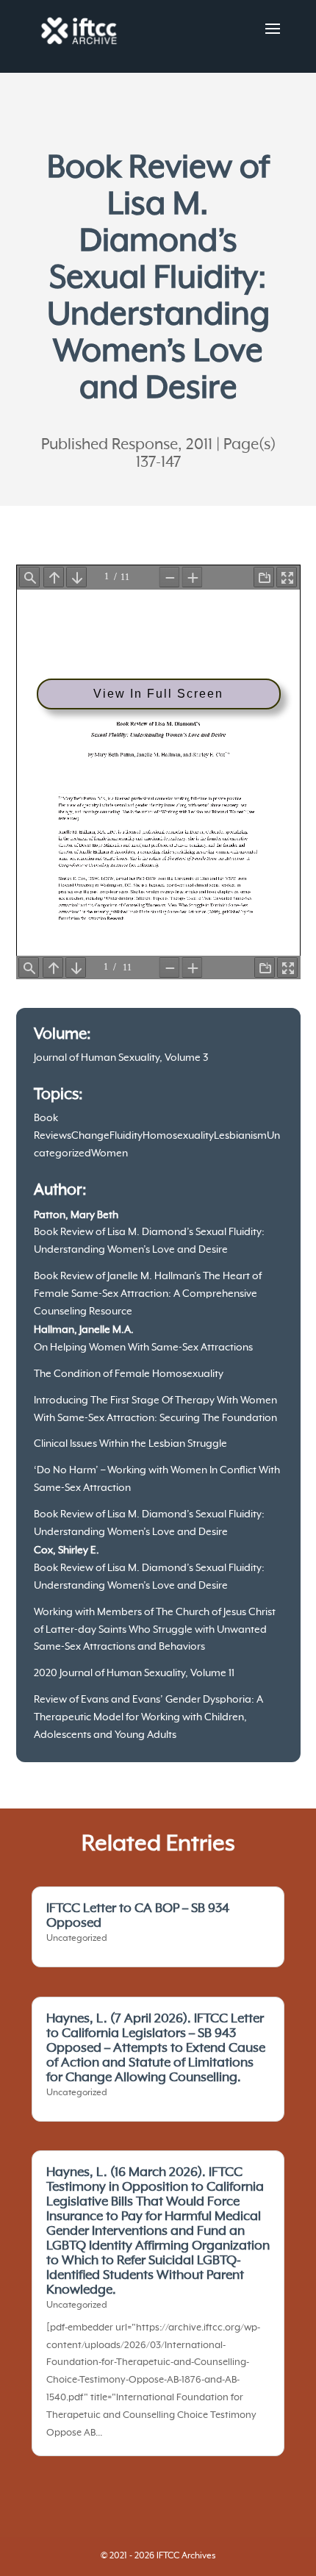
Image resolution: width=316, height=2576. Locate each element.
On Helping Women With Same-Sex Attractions (143, 1348)
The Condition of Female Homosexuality (129, 1374)
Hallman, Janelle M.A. (84, 1330)
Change (90, 1136)
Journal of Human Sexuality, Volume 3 (121, 1058)
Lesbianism (240, 1136)
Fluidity (126, 1136)
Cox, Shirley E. (67, 1550)
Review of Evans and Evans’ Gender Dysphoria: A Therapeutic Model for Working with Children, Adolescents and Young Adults (148, 1717)
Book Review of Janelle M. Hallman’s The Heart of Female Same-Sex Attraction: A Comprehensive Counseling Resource (148, 1294)
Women (109, 1153)
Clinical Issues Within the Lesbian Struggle (130, 1444)
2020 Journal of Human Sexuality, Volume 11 (134, 1673)
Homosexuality (178, 1136)
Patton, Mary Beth (76, 1215)
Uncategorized (77, 1939)
